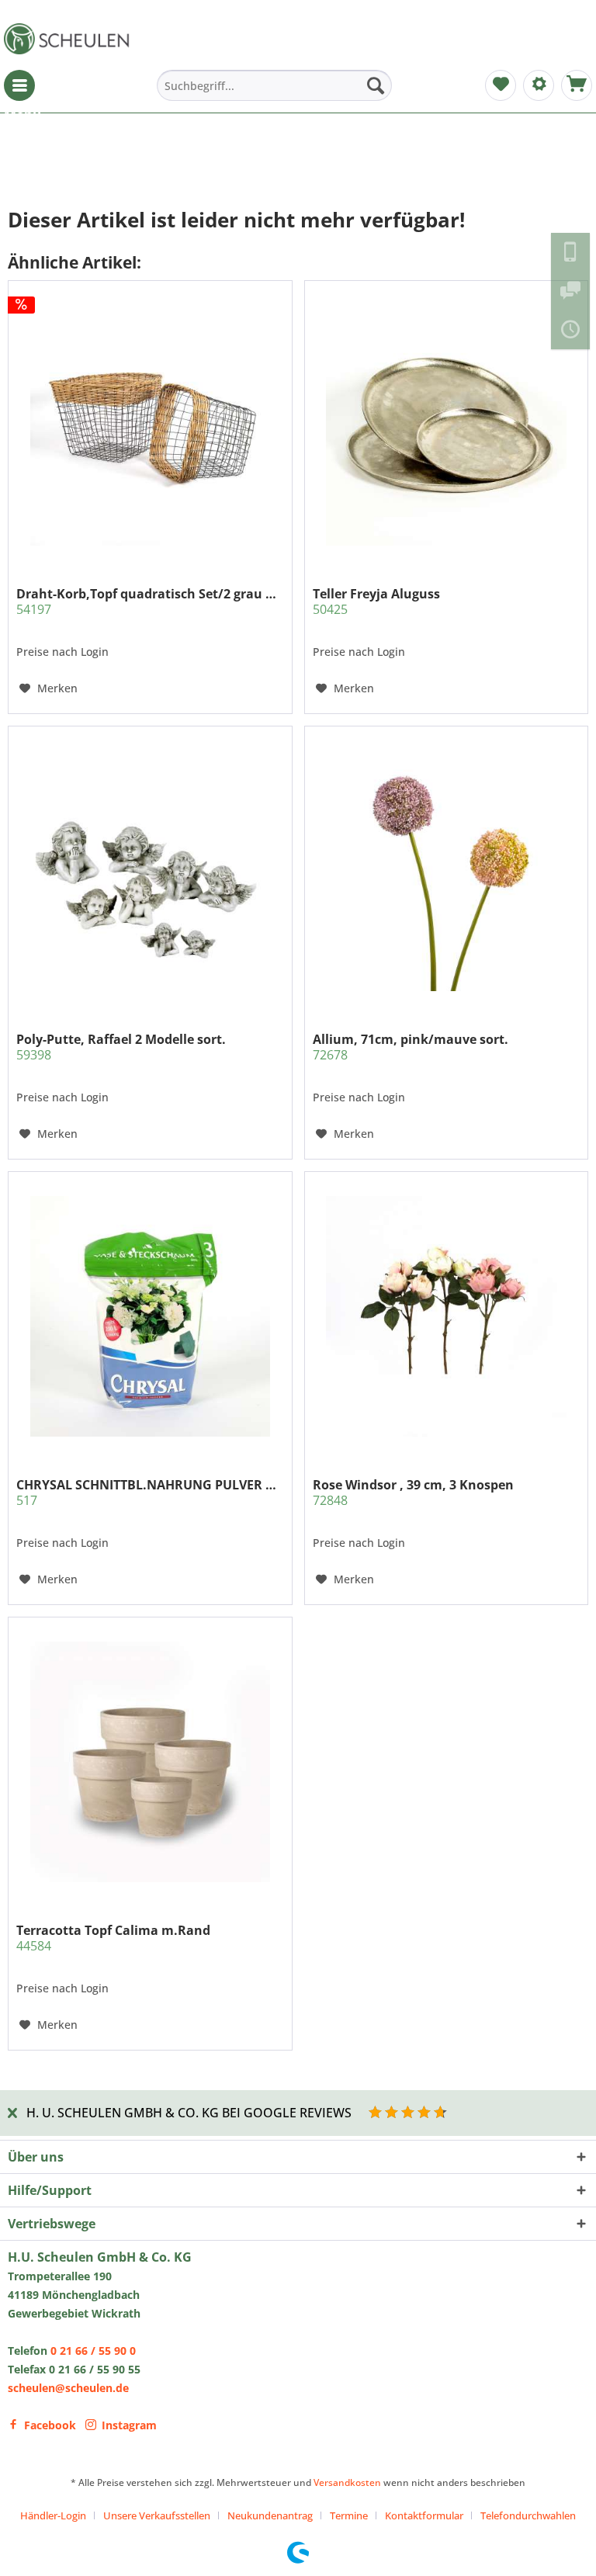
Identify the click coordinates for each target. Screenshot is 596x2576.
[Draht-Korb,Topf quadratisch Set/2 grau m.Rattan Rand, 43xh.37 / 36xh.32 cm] (150, 425)
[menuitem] (19, 85)
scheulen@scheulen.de (68, 2388)
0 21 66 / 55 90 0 (93, 2351)
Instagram (129, 2425)
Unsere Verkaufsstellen (157, 2515)
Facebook (50, 2425)
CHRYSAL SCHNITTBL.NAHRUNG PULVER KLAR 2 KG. (150, 1493)
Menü (19, 85)
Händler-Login (53, 2515)
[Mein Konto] (539, 85)
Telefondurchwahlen (528, 2515)
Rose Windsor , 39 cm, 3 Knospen (413, 1493)
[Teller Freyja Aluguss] (446, 425)
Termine (349, 2515)
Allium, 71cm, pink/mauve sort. (411, 1047)
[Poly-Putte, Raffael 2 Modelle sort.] (150, 871)
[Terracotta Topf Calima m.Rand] (150, 1762)
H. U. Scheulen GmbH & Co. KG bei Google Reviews (189, 2113)
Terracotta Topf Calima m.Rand (113, 1938)
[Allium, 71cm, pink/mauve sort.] (446, 871)
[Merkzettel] (501, 85)
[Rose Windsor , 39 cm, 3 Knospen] (446, 1316)
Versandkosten (347, 2482)
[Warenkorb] (577, 85)
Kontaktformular (424, 2515)
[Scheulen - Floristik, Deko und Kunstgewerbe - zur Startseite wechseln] (70, 39)
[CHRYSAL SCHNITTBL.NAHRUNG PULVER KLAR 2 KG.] (150, 1316)
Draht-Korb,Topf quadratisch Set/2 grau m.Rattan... (150, 602)
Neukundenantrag (270, 2515)
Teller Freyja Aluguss (376, 602)
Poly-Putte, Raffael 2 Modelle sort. (121, 1047)
